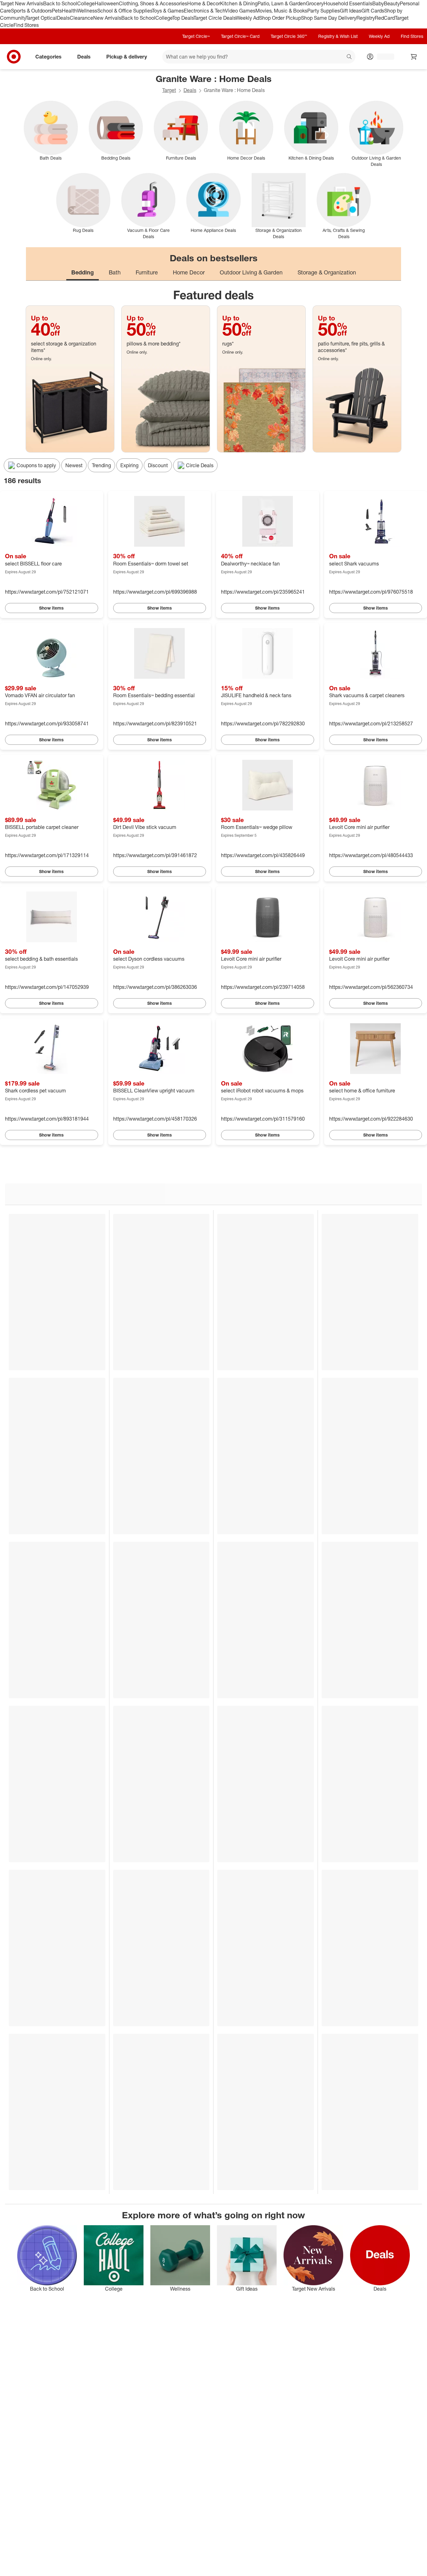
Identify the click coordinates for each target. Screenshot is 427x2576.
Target (169, 90)
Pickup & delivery (127, 57)
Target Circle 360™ (289, 36)
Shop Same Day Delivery (329, 18)
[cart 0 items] (414, 57)
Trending (101, 465)
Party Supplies (324, 11)
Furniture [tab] (147, 272)
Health (69, 11)
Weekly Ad (247, 18)
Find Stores (26, 25)
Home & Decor (204, 3)
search (349, 57)
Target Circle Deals (215, 18)
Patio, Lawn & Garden (282, 3)
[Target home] (14, 57)
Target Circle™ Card (240, 36)
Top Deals (183, 18)
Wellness (87, 11)
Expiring (129, 465)
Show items (51, 608)
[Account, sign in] (382, 57)
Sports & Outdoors (31, 11)
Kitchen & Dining (239, 3)
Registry (366, 18)
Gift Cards (373, 11)
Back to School (60, 3)
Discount (158, 465)
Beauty (392, 3)
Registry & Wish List (338, 36)
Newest (74, 465)
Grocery (315, 3)
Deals (63, 18)
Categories (48, 57)
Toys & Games (168, 11)
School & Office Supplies (125, 11)
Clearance (81, 18)
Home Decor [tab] (189, 272)
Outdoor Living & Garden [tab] (251, 272)
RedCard (385, 18)
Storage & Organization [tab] (327, 272)
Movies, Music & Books (281, 11)
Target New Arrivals (22, 3)
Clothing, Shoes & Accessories (153, 3)
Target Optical (41, 18)
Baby (378, 3)
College (86, 3)
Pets (57, 11)
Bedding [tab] (83, 272)
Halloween (107, 3)
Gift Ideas (351, 11)
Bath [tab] (115, 272)
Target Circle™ (196, 36)
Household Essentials (348, 3)
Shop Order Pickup (280, 18)
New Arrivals (107, 18)
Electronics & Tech (204, 11)
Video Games (240, 11)
